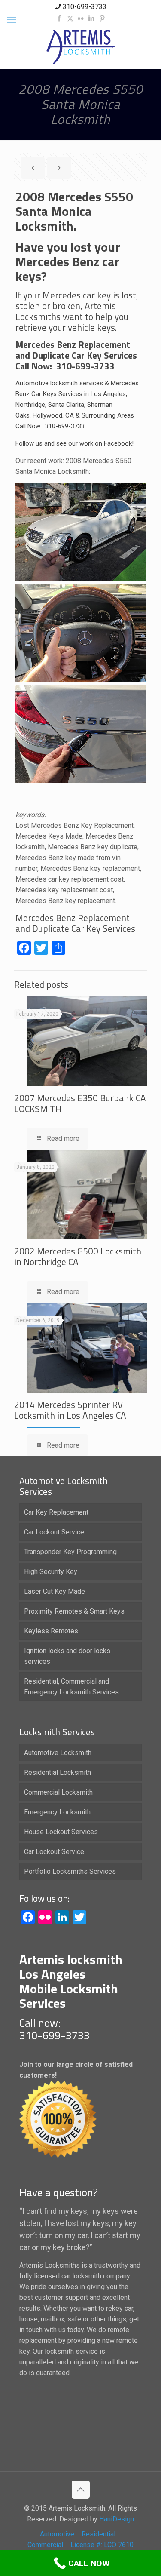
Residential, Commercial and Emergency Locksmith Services (71, 1687)
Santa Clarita (66, 405)
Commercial (45, 2545)
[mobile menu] (12, 20)
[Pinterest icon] (102, 18)
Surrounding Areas (108, 415)
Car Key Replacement (56, 1512)
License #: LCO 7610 (102, 2545)
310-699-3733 (85, 7)
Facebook (118, 443)
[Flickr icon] (81, 18)
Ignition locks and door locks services (67, 1656)
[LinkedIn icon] (92, 18)
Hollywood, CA (53, 415)
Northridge (30, 405)
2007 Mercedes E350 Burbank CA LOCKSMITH (80, 1103)
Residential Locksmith (58, 1772)
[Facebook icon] (59, 18)
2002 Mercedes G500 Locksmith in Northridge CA (78, 1256)
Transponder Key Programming (70, 1552)
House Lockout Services (61, 1832)
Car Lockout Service (54, 1532)
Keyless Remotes (51, 1631)
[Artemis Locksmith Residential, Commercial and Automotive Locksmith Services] (80, 47)
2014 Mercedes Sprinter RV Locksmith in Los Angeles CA (70, 1410)
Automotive (57, 2534)
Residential (99, 2534)
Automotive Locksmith (58, 1753)
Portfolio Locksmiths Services (70, 1871)
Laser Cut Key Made (55, 1591)
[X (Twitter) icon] (70, 18)
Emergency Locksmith (57, 1812)
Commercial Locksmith (58, 1792)
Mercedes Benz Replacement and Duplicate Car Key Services (75, 923)
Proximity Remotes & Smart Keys (74, 1611)
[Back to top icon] (81, 2490)
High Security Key (51, 1572)
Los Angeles (108, 394)
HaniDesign (116, 2519)
